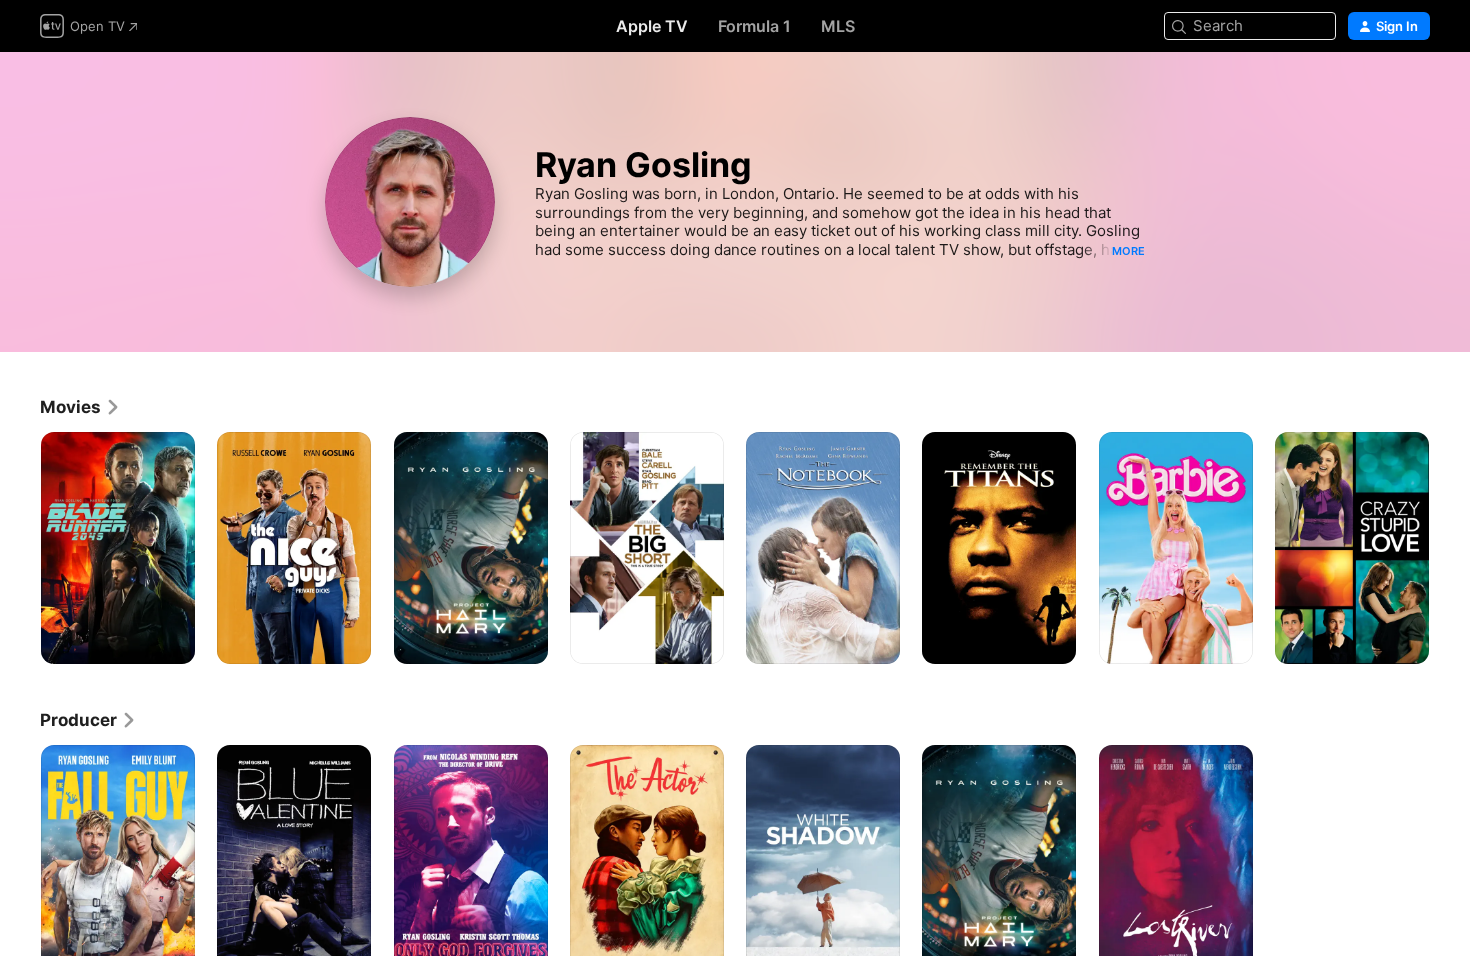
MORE (1128, 251)
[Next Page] (1450, 548)
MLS (838, 26)
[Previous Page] (20, 548)
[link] (80, 407)
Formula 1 (754, 26)
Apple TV (652, 26)
